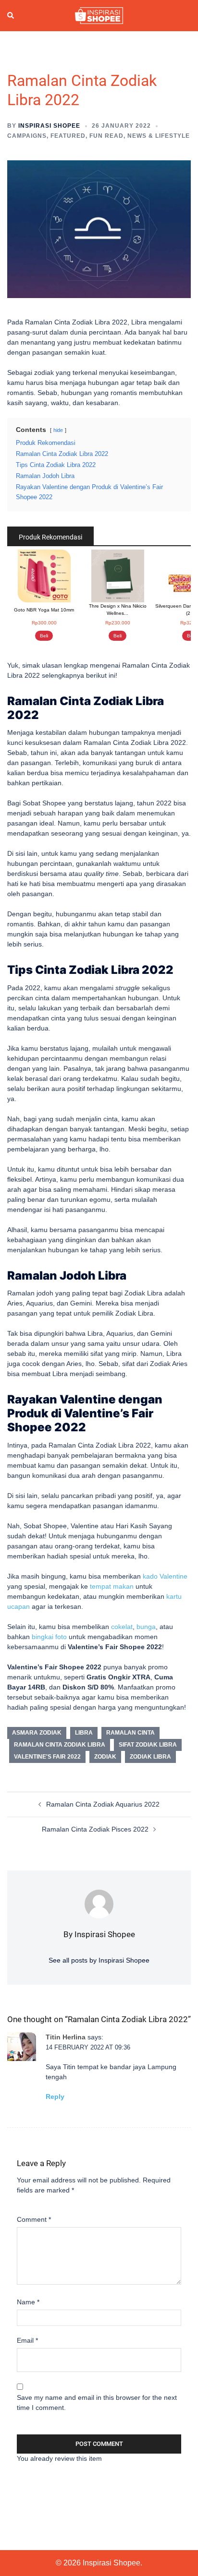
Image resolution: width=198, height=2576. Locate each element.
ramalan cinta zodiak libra (60, 1745)
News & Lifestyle (159, 136)
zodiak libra (150, 1757)
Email (27, 2340)
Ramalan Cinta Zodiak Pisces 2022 (95, 1829)
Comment (34, 2219)
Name (28, 2302)
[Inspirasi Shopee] (99, 15)
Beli (44, 636)
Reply (55, 2097)
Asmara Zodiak (37, 1733)
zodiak (105, 1757)
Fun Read (106, 136)
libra (84, 1733)
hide (58, 430)
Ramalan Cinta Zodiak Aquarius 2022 (103, 1804)
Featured (68, 136)
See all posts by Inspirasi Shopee (99, 1960)
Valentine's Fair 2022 (47, 1757)
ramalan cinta (130, 1733)
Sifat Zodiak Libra (148, 1745)
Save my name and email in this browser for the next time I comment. (97, 2402)
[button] (11, 16)
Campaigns (27, 136)
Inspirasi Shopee (49, 126)
